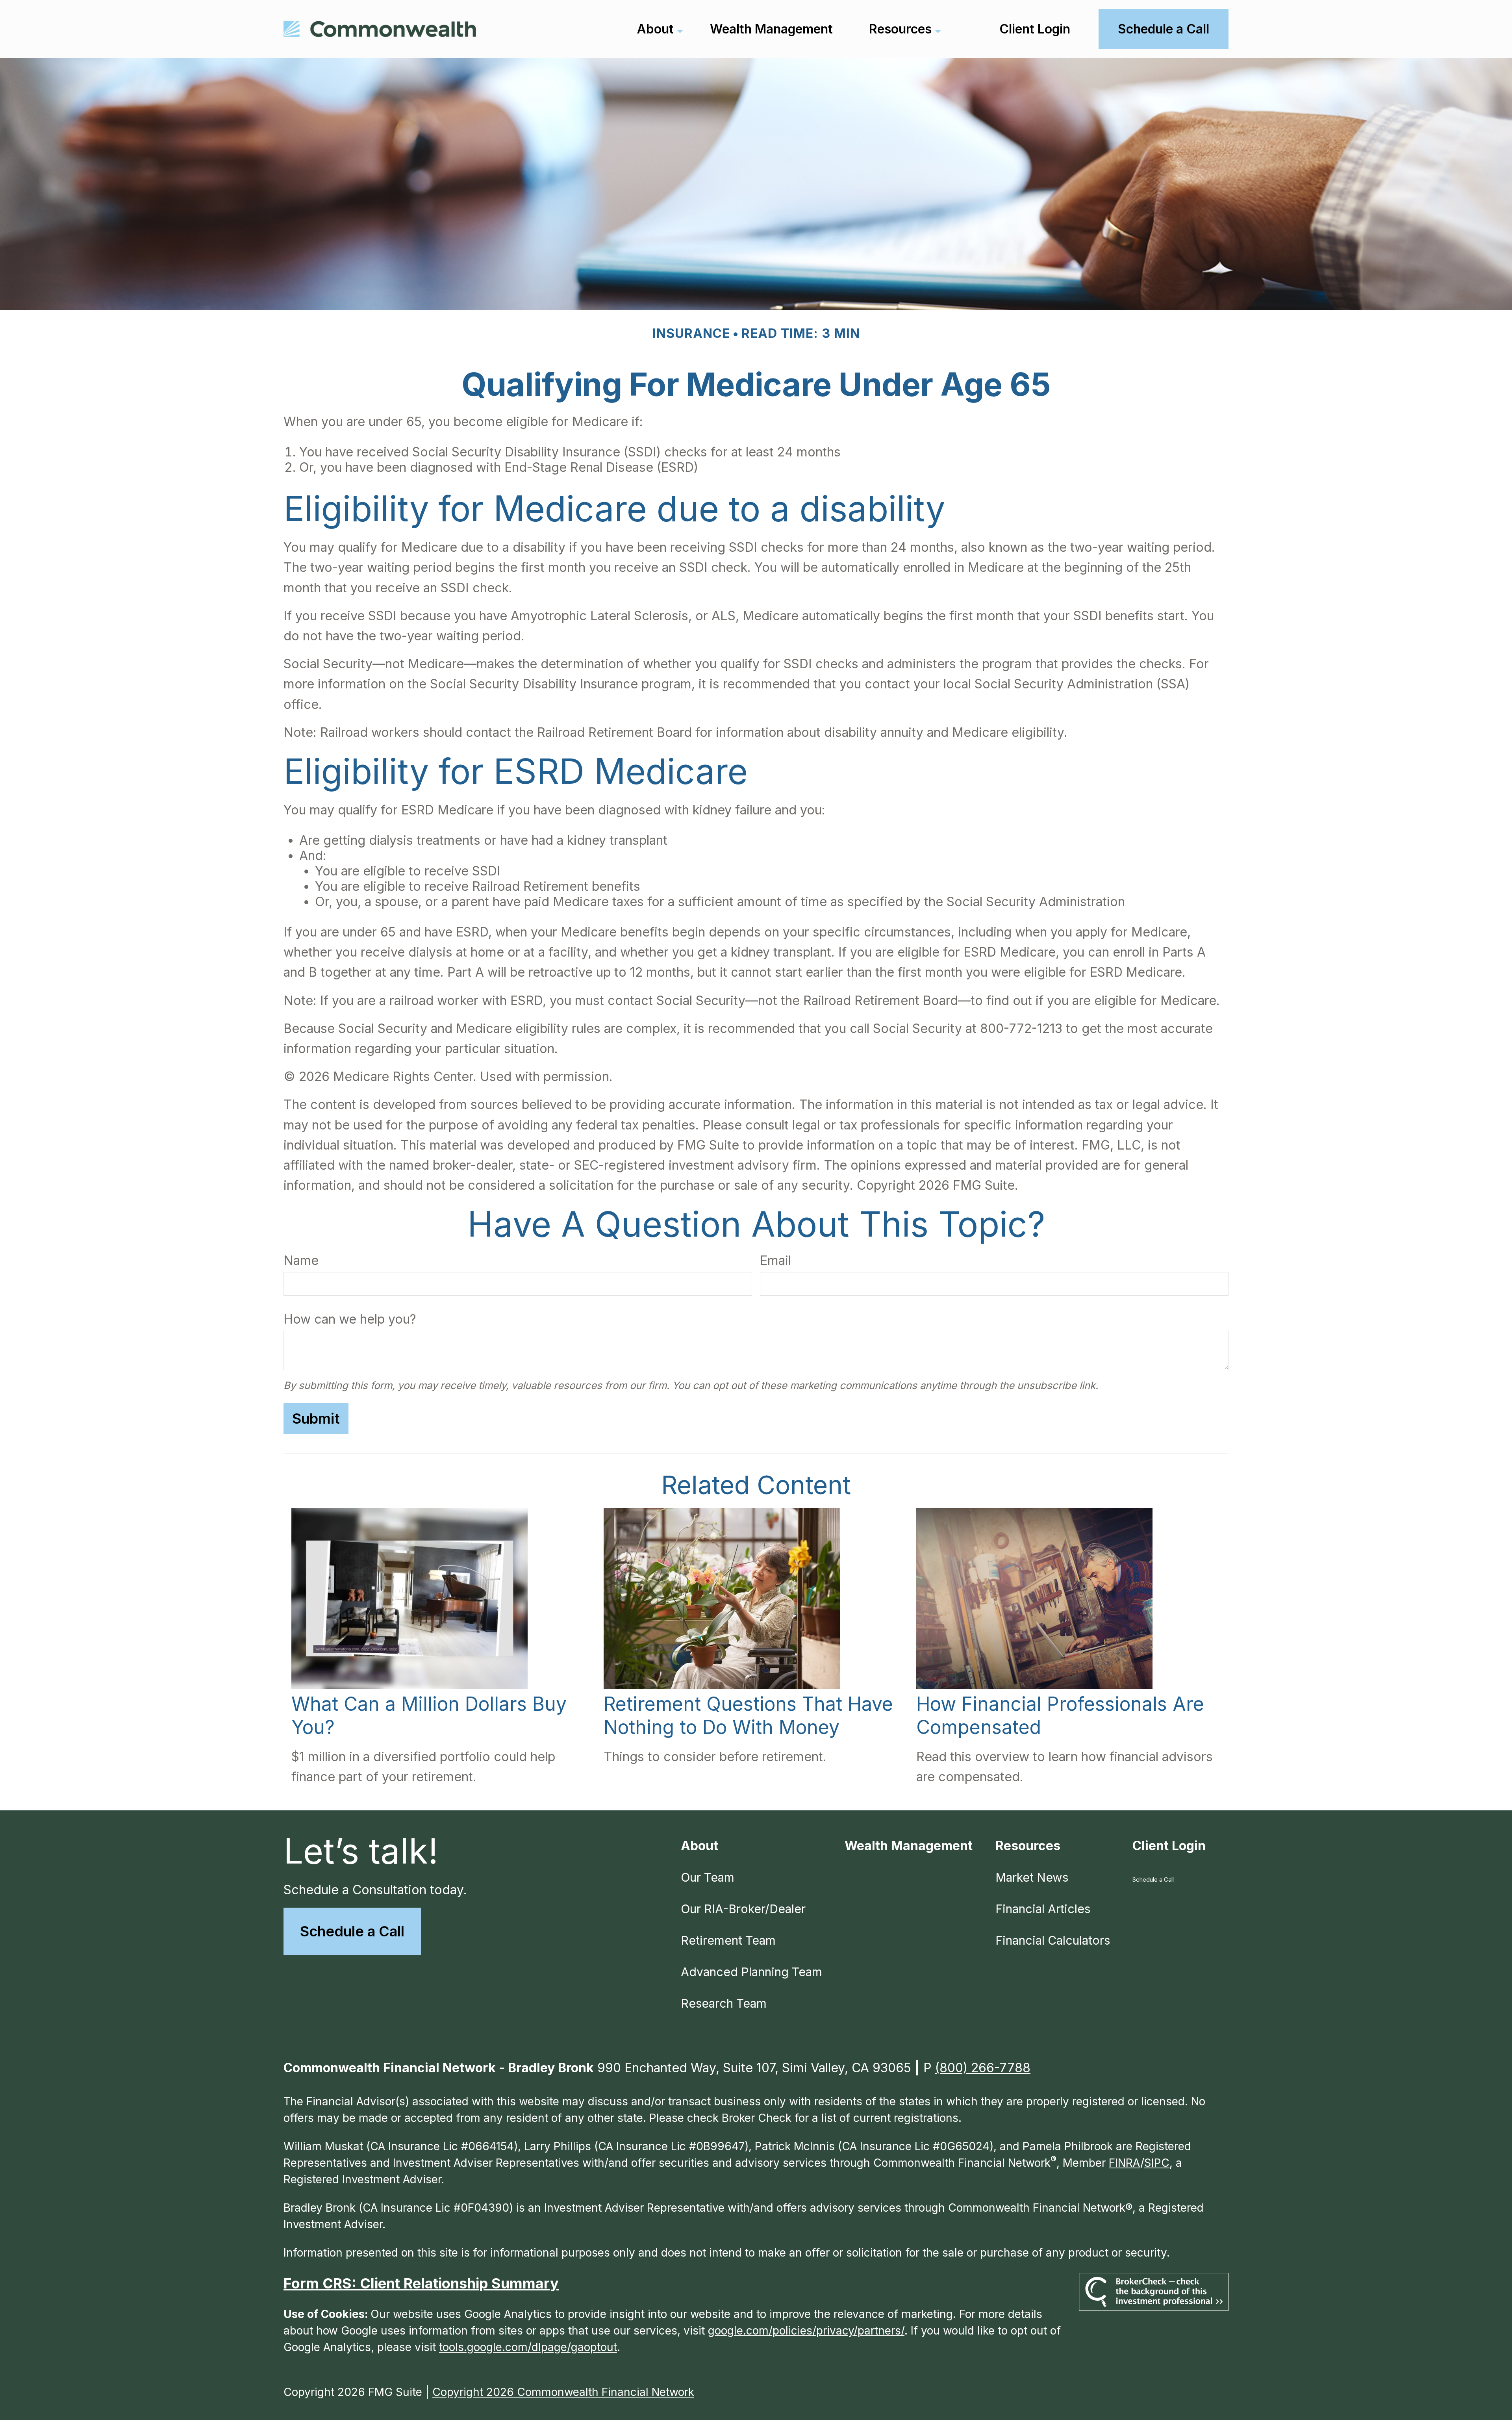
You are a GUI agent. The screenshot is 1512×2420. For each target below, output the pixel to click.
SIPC (1157, 2163)
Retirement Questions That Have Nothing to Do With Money (748, 1715)
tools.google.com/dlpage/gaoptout (528, 2347)
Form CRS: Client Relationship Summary (421, 2283)
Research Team (724, 2003)
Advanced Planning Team (751, 1972)
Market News (1032, 1877)
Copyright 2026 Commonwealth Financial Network (563, 2392)
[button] (655, 29)
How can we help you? (350, 1319)
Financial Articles (1043, 1909)
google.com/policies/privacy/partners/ (806, 2331)
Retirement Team (728, 1940)
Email (775, 1260)
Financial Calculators (1053, 1940)
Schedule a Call (352, 1931)
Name (301, 1260)
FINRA (1125, 2163)
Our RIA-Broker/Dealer (743, 1909)
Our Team (708, 1877)
